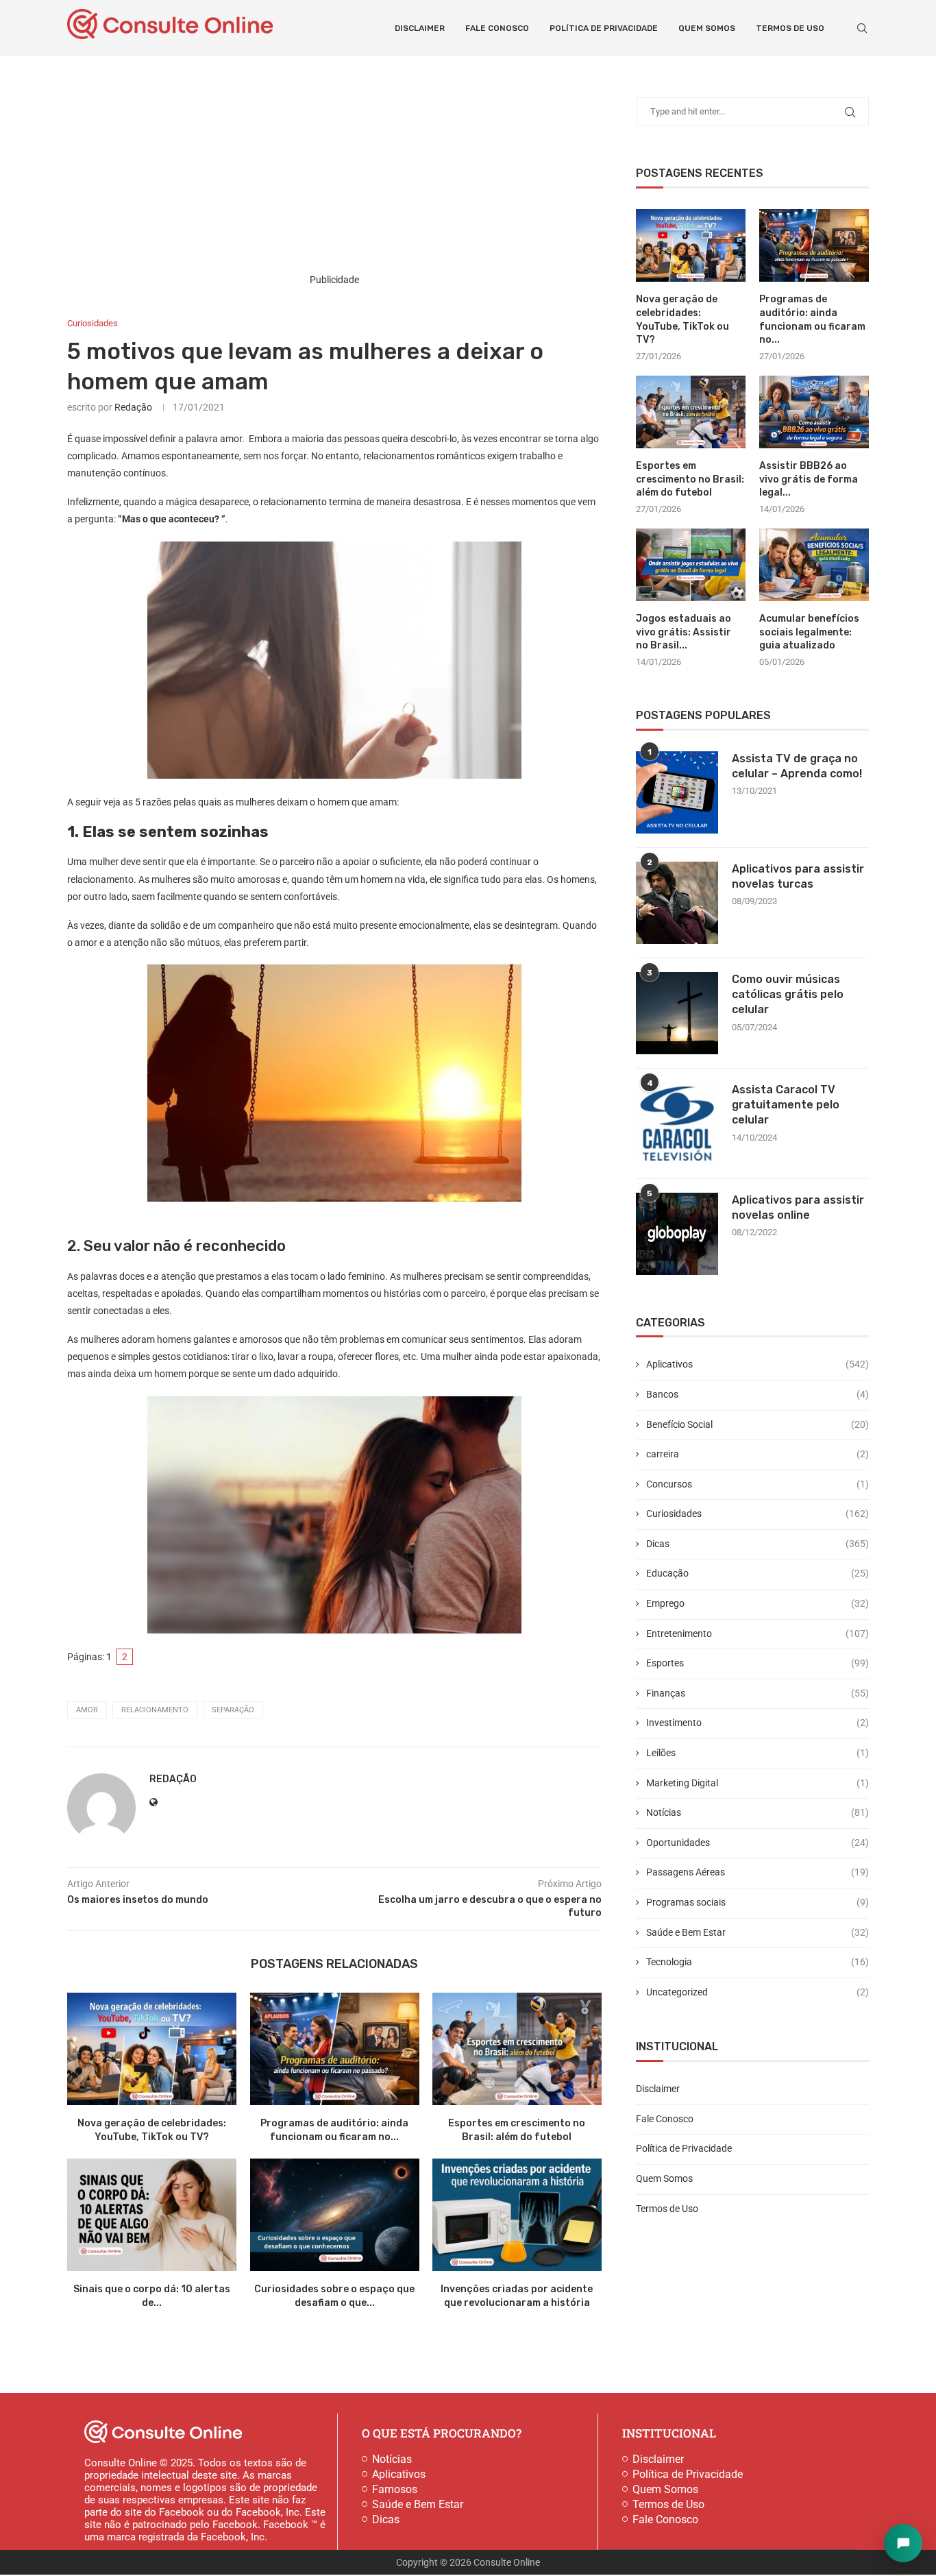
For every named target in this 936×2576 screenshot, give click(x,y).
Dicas (758, 1544)
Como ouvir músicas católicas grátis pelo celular (788, 995)
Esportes (758, 1663)
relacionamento (155, 1710)
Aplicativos (758, 1364)
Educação (758, 1573)
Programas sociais (758, 1902)
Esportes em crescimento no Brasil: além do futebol (690, 479)
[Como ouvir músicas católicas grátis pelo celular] (677, 1013)
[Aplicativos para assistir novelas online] (677, 1234)
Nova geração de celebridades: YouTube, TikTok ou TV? (682, 319)
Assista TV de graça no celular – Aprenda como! (797, 766)
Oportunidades (758, 1843)
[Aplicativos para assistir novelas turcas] (677, 903)
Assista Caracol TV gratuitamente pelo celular (786, 1105)
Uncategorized (758, 1992)
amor (87, 1710)
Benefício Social (758, 1424)
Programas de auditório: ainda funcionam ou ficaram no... (812, 319)
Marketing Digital (758, 1783)
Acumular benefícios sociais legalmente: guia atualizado (809, 632)
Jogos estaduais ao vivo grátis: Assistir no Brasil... (683, 632)
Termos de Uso (790, 28)
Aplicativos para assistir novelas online (798, 1207)
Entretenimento (758, 1633)
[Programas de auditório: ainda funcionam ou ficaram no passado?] (335, 2049)
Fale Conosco (497, 28)
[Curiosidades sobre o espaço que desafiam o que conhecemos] (335, 2215)
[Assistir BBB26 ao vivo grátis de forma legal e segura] (814, 412)
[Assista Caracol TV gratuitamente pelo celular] (677, 1123)
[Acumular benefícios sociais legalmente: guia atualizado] (814, 565)
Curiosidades (758, 1514)
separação (233, 1710)
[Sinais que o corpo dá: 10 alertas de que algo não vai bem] (152, 2215)
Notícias (758, 1812)
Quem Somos (707, 28)
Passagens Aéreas (758, 1872)
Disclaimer (420, 28)
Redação (133, 407)
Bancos (758, 1394)
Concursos (758, 1484)
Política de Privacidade (604, 28)
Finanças (758, 1693)
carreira (758, 1454)
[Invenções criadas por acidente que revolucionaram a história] (517, 2215)
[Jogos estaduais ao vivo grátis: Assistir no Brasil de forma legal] (691, 565)
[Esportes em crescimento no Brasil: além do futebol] (517, 2049)
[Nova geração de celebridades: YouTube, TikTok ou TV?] (152, 2049)
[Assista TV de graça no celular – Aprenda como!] (677, 792)
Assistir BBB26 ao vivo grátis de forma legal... (809, 479)
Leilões (758, 1753)
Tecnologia (758, 1962)
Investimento (758, 1723)
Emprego (758, 1603)
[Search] (862, 28)
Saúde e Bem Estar (758, 1932)
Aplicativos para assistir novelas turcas (798, 876)
